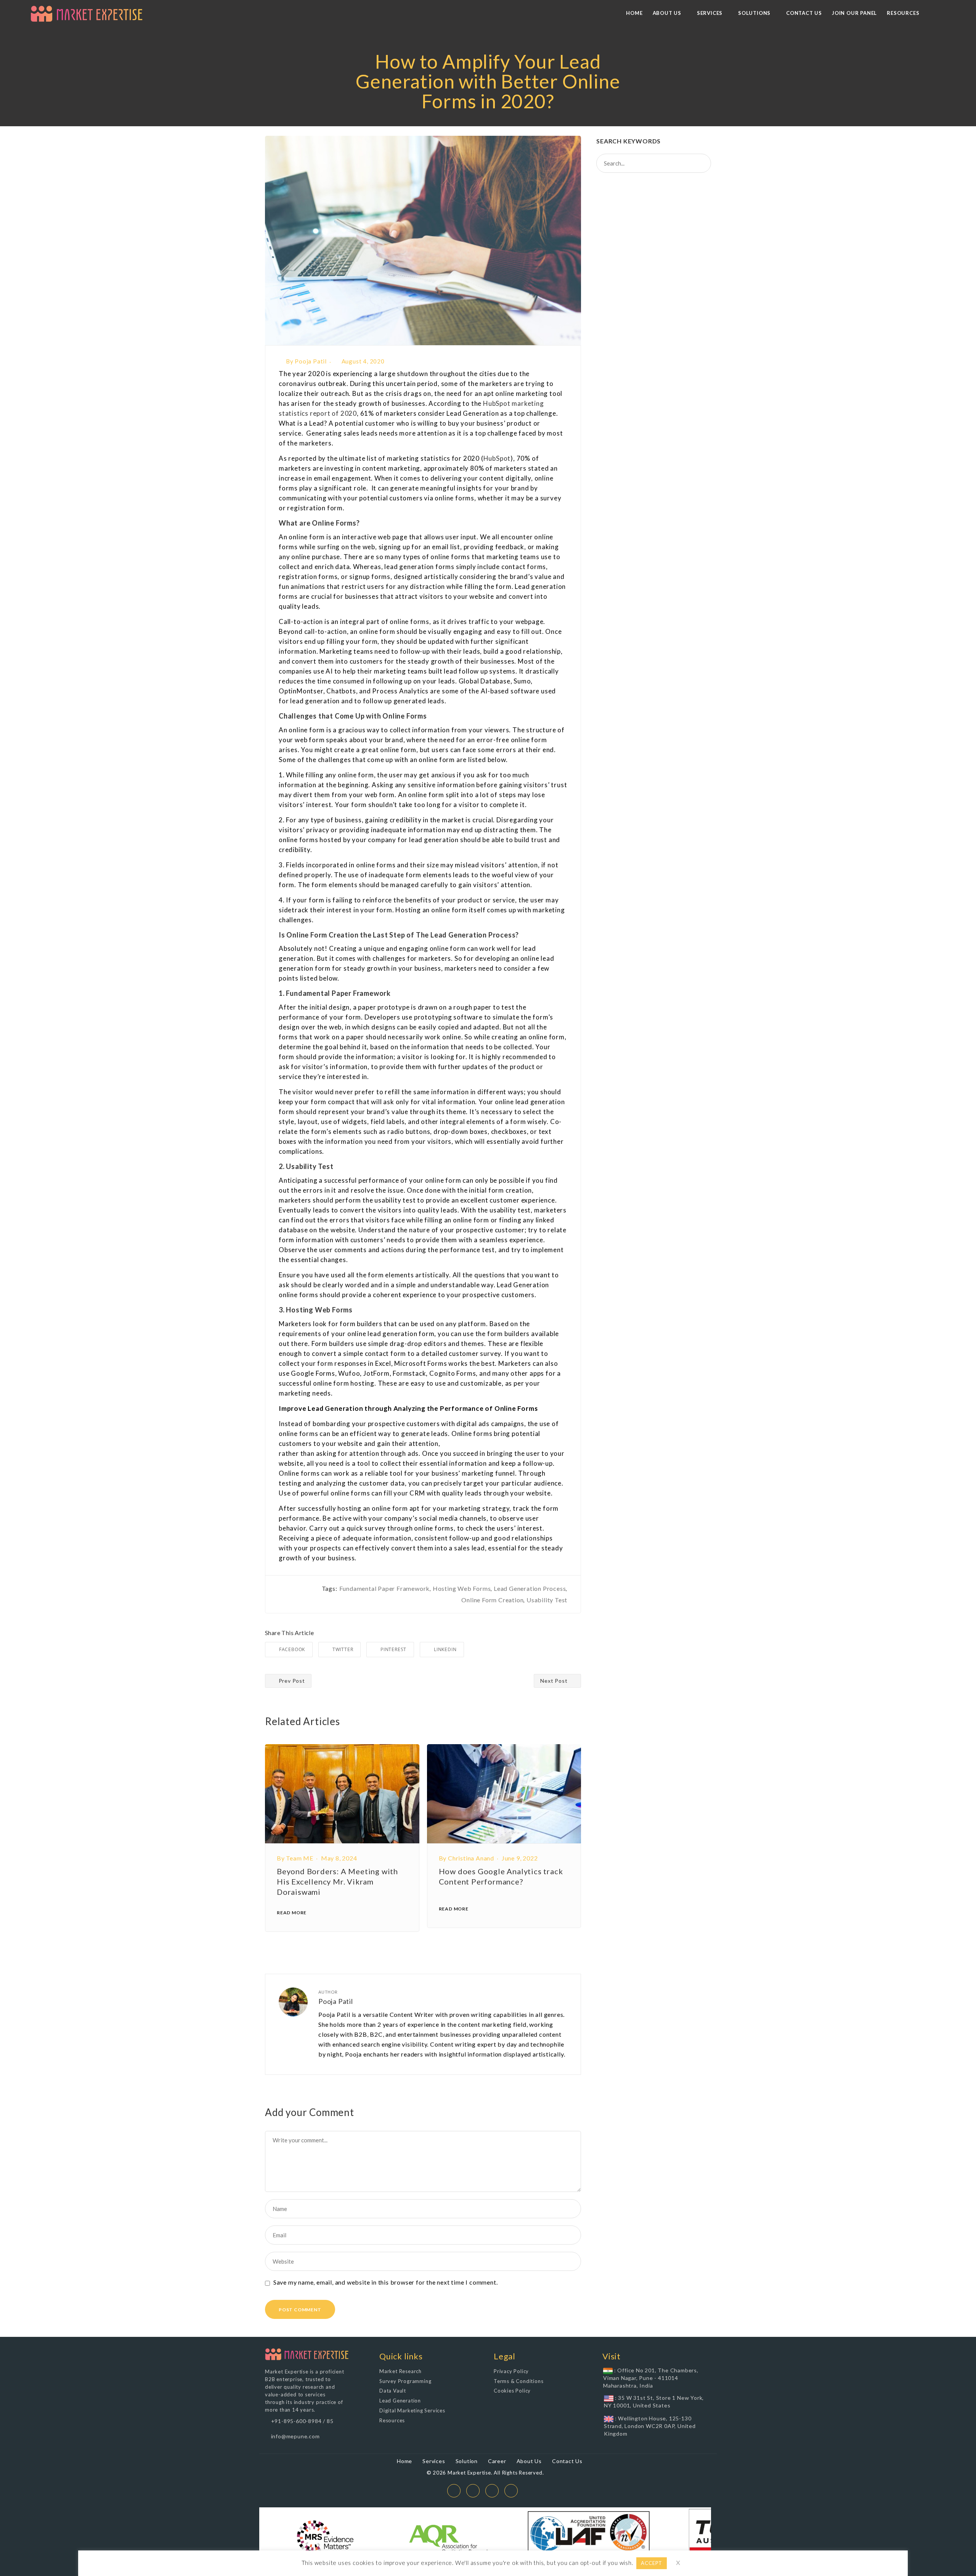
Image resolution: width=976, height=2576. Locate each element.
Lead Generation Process (530, 1588)
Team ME (300, 1858)
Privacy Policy (511, 2371)
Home (405, 2461)
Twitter (343, 1649)
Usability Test (547, 1600)
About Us (529, 2461)
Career (497, 2461)
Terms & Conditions (518, 2381)
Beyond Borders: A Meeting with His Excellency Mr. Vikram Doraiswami (337, 1881)
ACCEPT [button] (652, 2563)
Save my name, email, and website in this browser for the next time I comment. (386, 2282)
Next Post (555, 1681)
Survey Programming (405, 2381)
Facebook (292, 1649)
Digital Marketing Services (412, 2410)
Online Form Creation (492, 1600)
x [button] (678, 2562)
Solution (467, 2461)
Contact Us (567, 2461)
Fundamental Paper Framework (385, 1588)
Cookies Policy (512, 2391)
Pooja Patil (311, 361)
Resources (392, 2420)
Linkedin (445, 1649)
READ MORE (292, 1913)
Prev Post (291, 1681)
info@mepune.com (295, 2436)
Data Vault (393, 2391)
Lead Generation (400, 2401)
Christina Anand (471, 1858)
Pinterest (393, 1649)
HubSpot (497, 458)
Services (434, 2461)
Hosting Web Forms (462, 1588)
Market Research (401, 2371)
